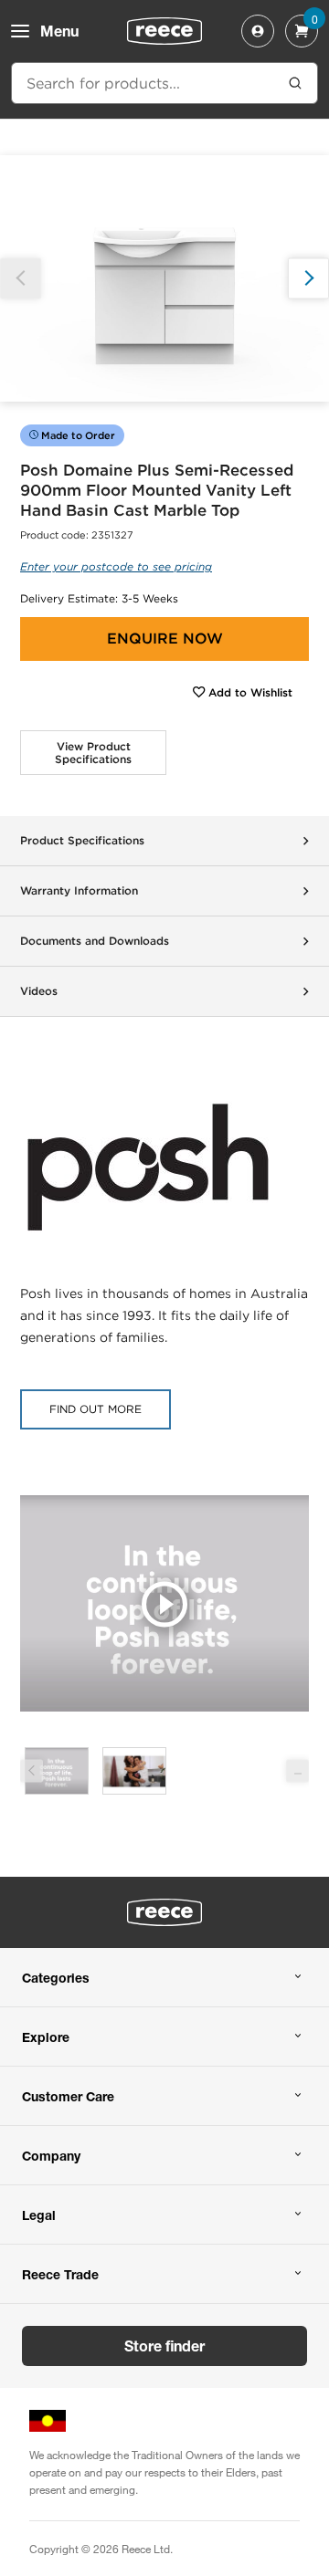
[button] (308, 278)
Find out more (96, 1409)
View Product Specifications (93, 753)
